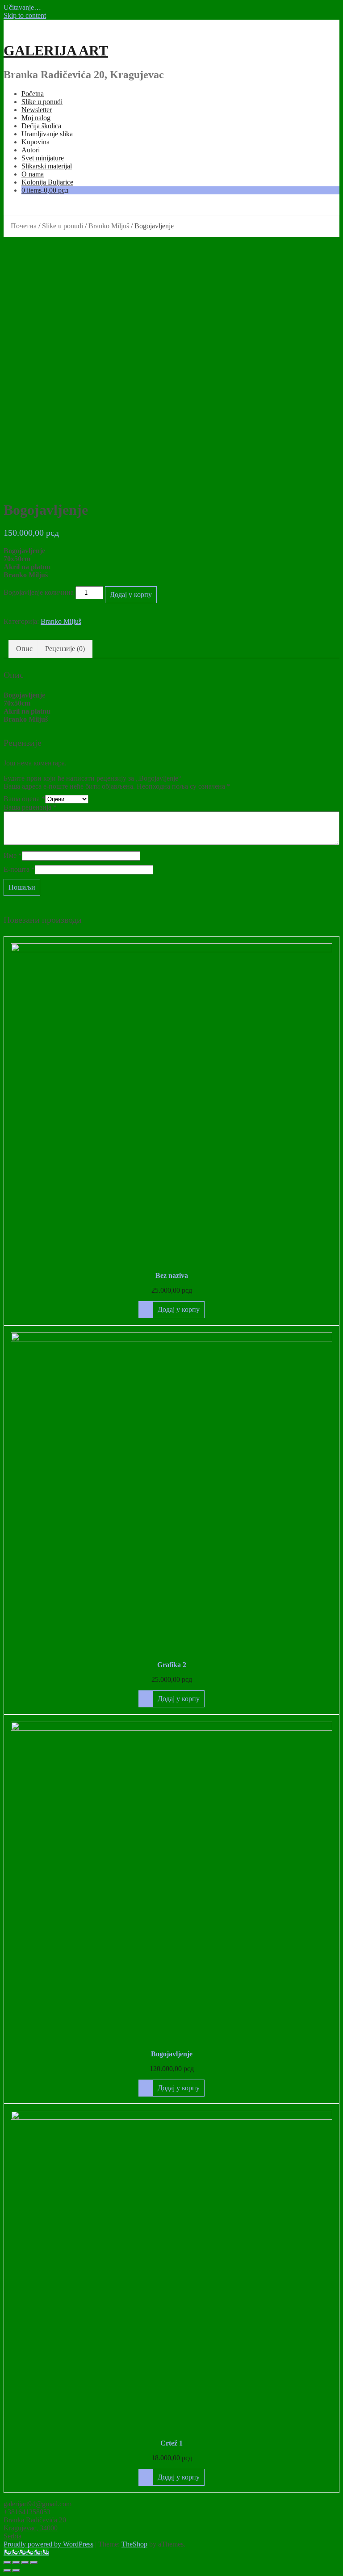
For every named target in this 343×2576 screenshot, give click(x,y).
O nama (33, 174)
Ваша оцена (24, 799)
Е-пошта (19, 869)
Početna (33, 94)
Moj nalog (36, 118)
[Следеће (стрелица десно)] (16, 2571)
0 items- (45, 190)
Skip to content (25, 15)
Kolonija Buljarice (47, 182)
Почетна (24, 226)
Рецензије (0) (65, 649)
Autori (31, 150)
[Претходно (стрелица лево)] (7, 2571)
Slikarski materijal (47, 166)
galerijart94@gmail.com (38, 2504)
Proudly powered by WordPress (48, 2544)
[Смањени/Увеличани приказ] (34, 2563)
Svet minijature (43, 158)
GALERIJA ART (56, 50)
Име (13, 855)
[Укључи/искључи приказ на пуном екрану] (25, 2563)
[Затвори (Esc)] (7, 2563)
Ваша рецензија (30, 807)
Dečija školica (41, 126)
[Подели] (16, 2563)
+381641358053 (27, 2512)
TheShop (134, 2544)
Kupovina (36, 142)
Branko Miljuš (109, 226)
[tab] (24, 649)
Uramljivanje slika (47, 134)
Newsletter (37, 110)
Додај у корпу (131, 595)
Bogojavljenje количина (39, 592)
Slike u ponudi (42, 102)
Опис (24, 649)
